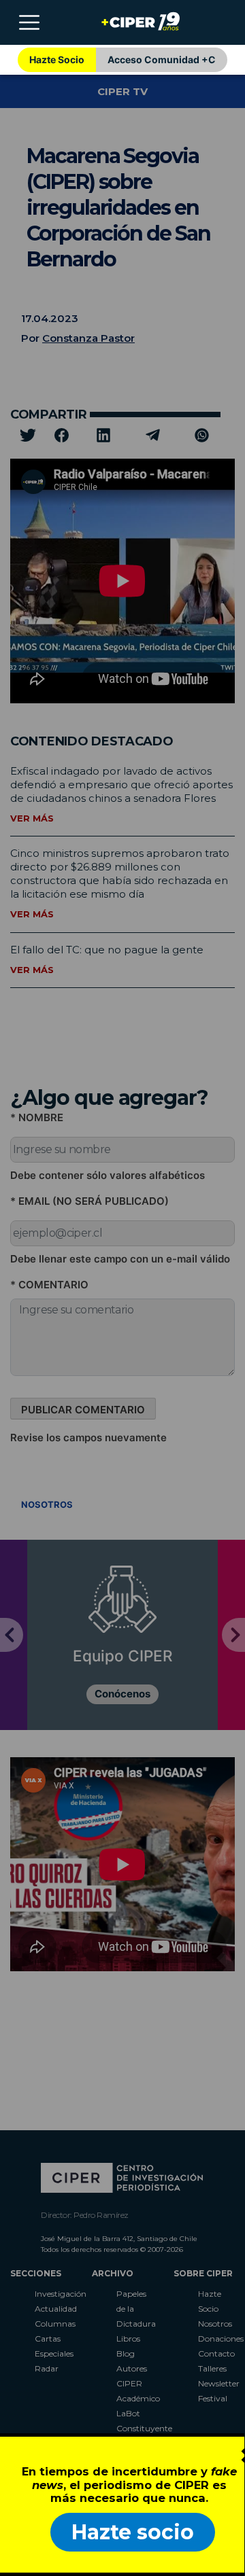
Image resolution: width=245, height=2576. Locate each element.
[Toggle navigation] (29, 22)
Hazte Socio (57, 59)
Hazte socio (133, 2532)
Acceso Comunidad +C (162, 59)
